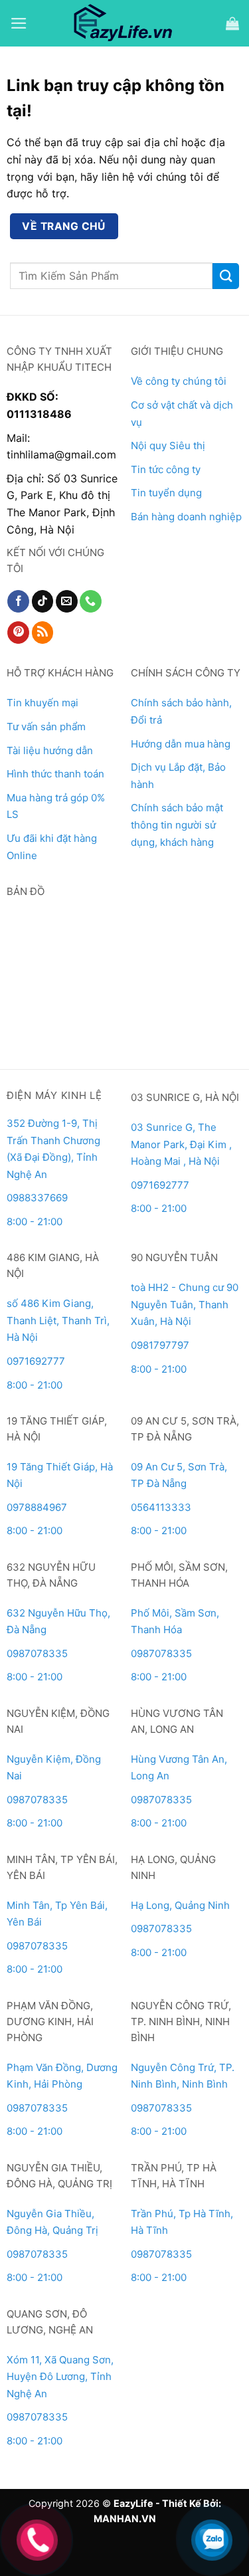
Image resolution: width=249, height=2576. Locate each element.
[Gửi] (226, 276)
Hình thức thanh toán (55, 774)
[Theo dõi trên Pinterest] (18, 633)
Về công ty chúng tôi (179, 381)
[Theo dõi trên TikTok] (43, 601)
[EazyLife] (124, 23)
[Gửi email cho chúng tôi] (67, 601)
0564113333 (161, 1507)
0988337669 (39, 1198)
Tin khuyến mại (42, 703)
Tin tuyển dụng (166, 493)
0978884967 (37, 1507)
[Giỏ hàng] (232, 23)
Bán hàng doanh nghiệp (186, 517)
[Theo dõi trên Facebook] (18, 601)
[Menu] (19, 23)
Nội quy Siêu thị (168, 446)
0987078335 (37, 1653)
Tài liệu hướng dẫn (50, 750)
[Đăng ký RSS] (43, 633)
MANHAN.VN (125, 2519)
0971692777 (160, 1185)
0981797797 (160, 1345)
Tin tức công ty (166, 469)
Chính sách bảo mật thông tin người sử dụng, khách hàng (177, 825)
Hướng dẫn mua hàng (181, 744)
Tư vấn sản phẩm (46, 727)
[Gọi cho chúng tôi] (91, 601)
